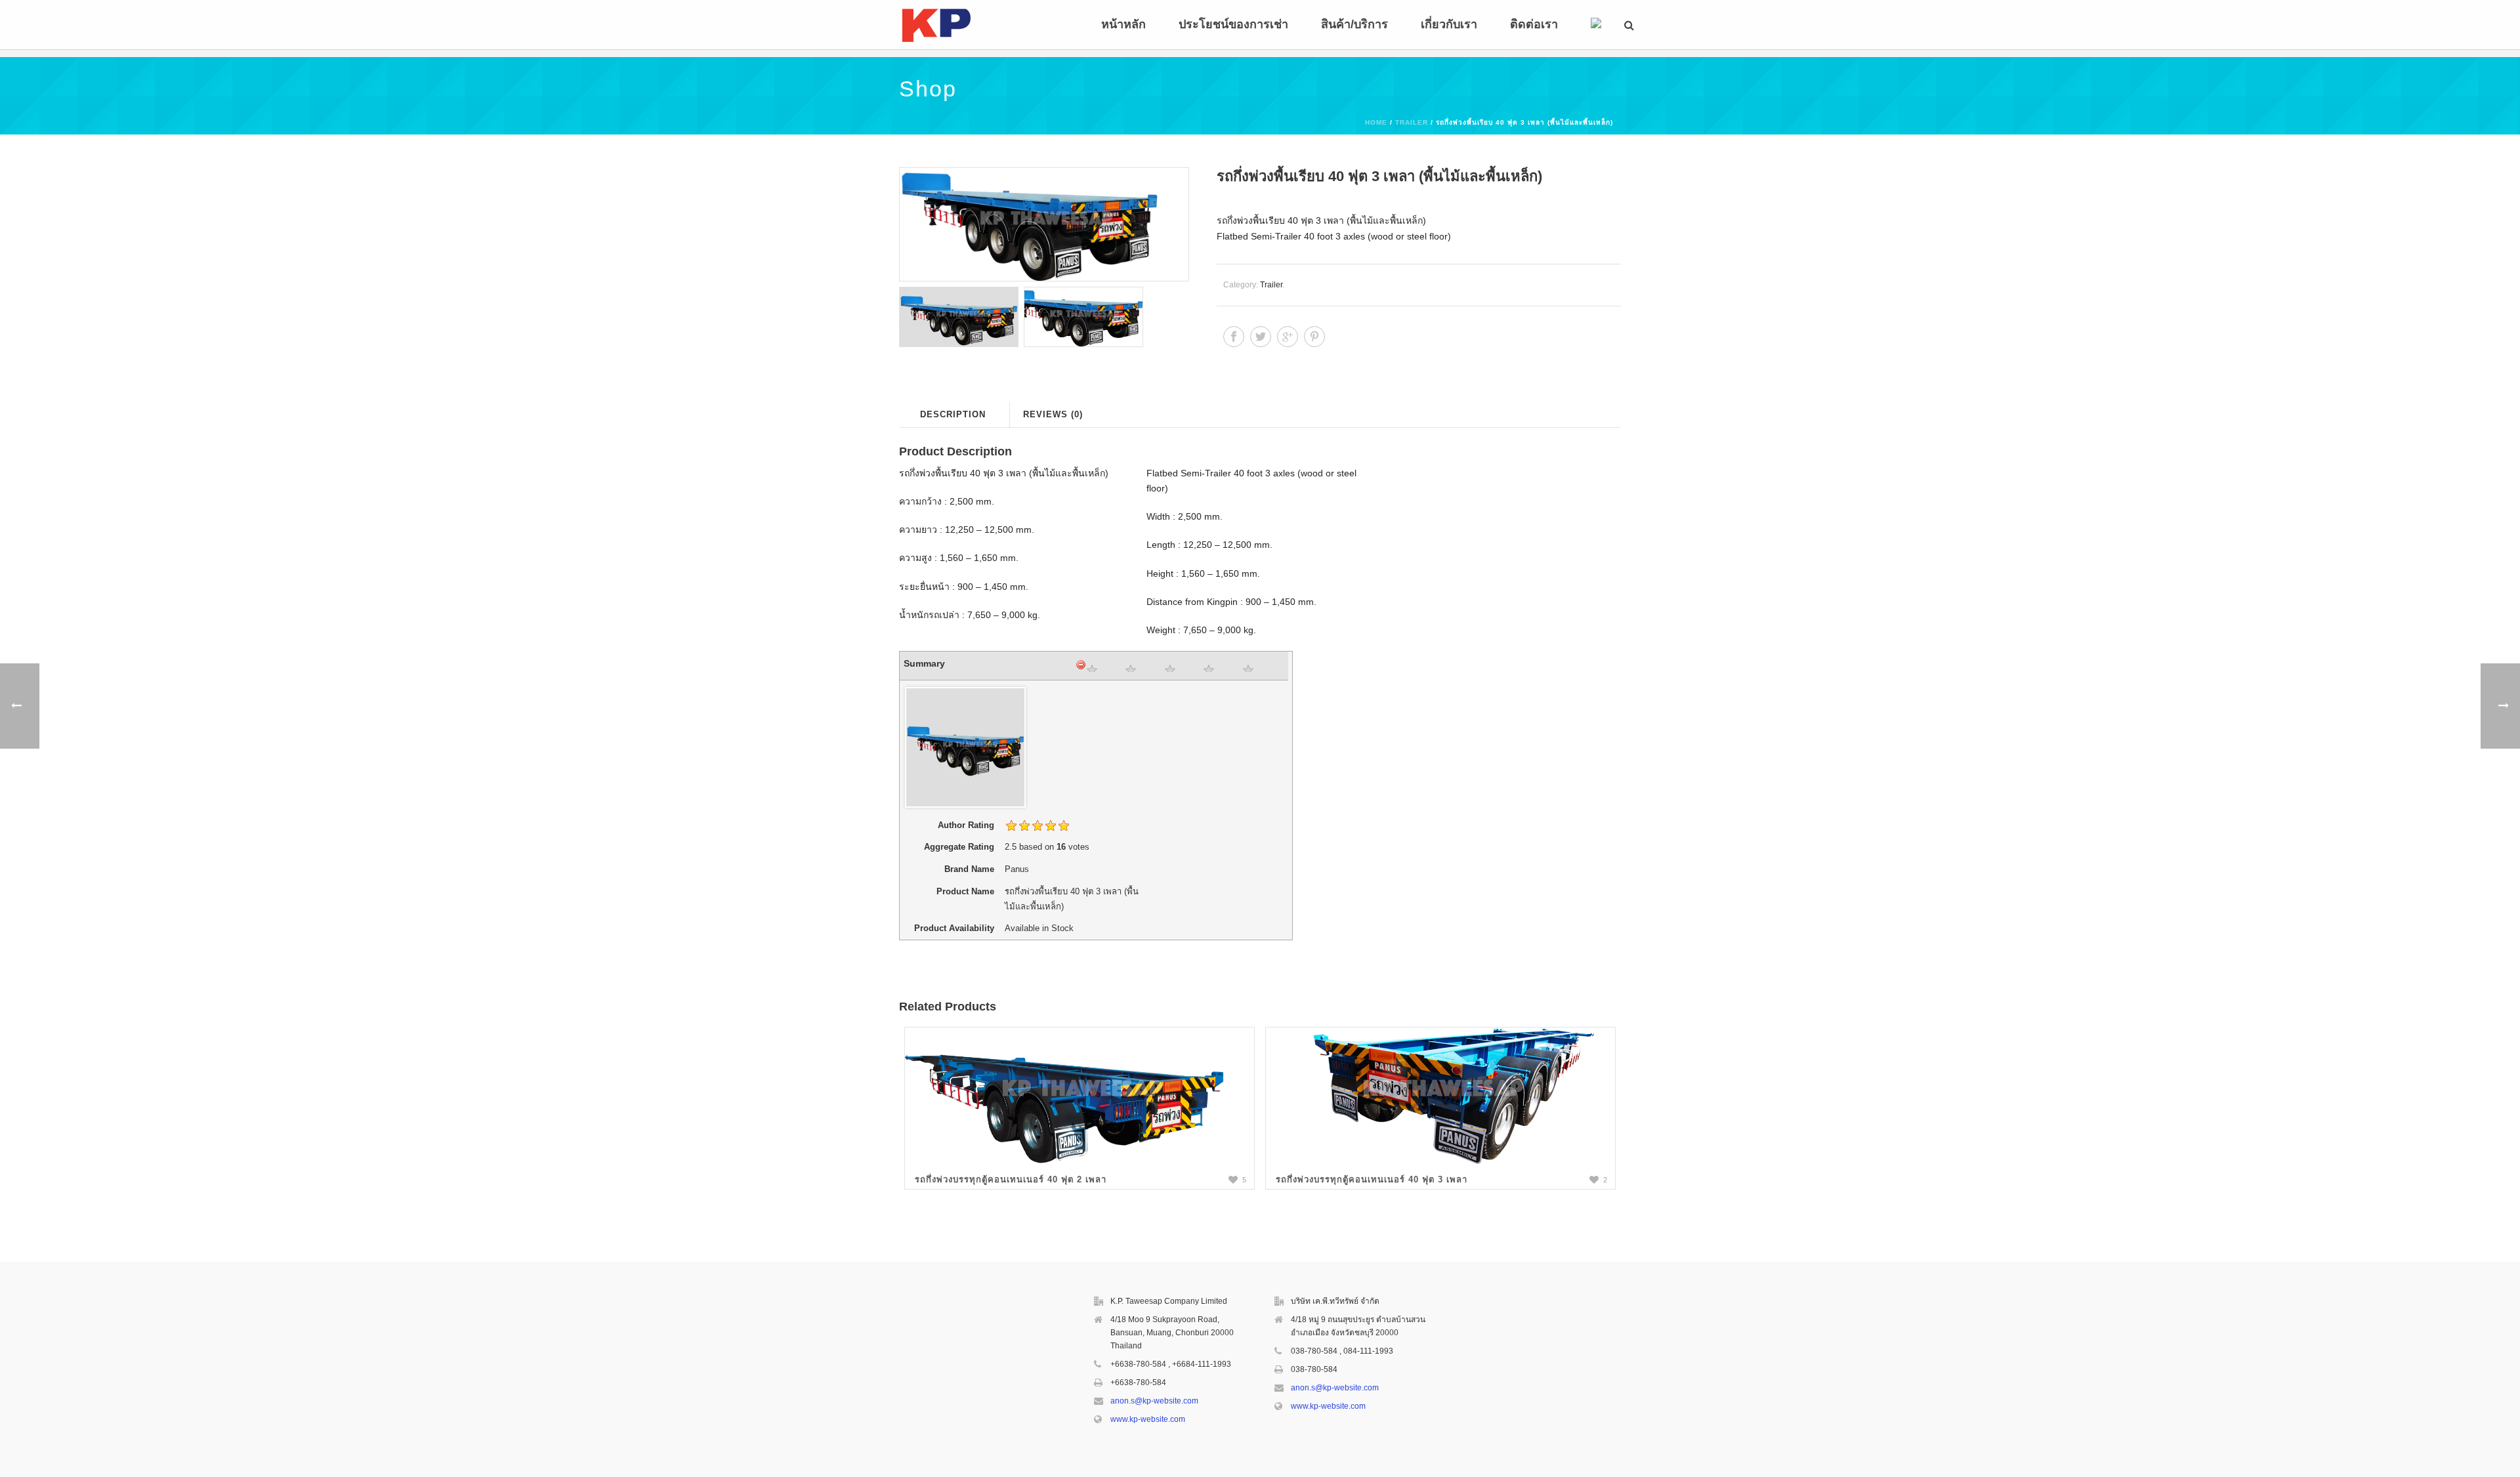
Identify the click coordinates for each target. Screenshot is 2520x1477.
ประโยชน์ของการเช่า (1233, 24)
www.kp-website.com (1148, 1419)
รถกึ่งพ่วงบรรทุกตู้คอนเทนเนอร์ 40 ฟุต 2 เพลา (1011, 1179)
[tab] (953, 414)
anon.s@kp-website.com (1154, 1401)
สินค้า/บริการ (1354, 24)
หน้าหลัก (1123, 24)
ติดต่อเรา (1534, 24)
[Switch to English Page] (1596, 25)
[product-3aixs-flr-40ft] (959, 317)
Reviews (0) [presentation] (1053, 414)
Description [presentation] (953, 414)
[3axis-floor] (1043, 224)
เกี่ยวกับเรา (1449, 24)
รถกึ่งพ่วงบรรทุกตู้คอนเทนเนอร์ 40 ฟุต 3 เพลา (1372, 1179)
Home (1376, 122)
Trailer (1412, 122)
